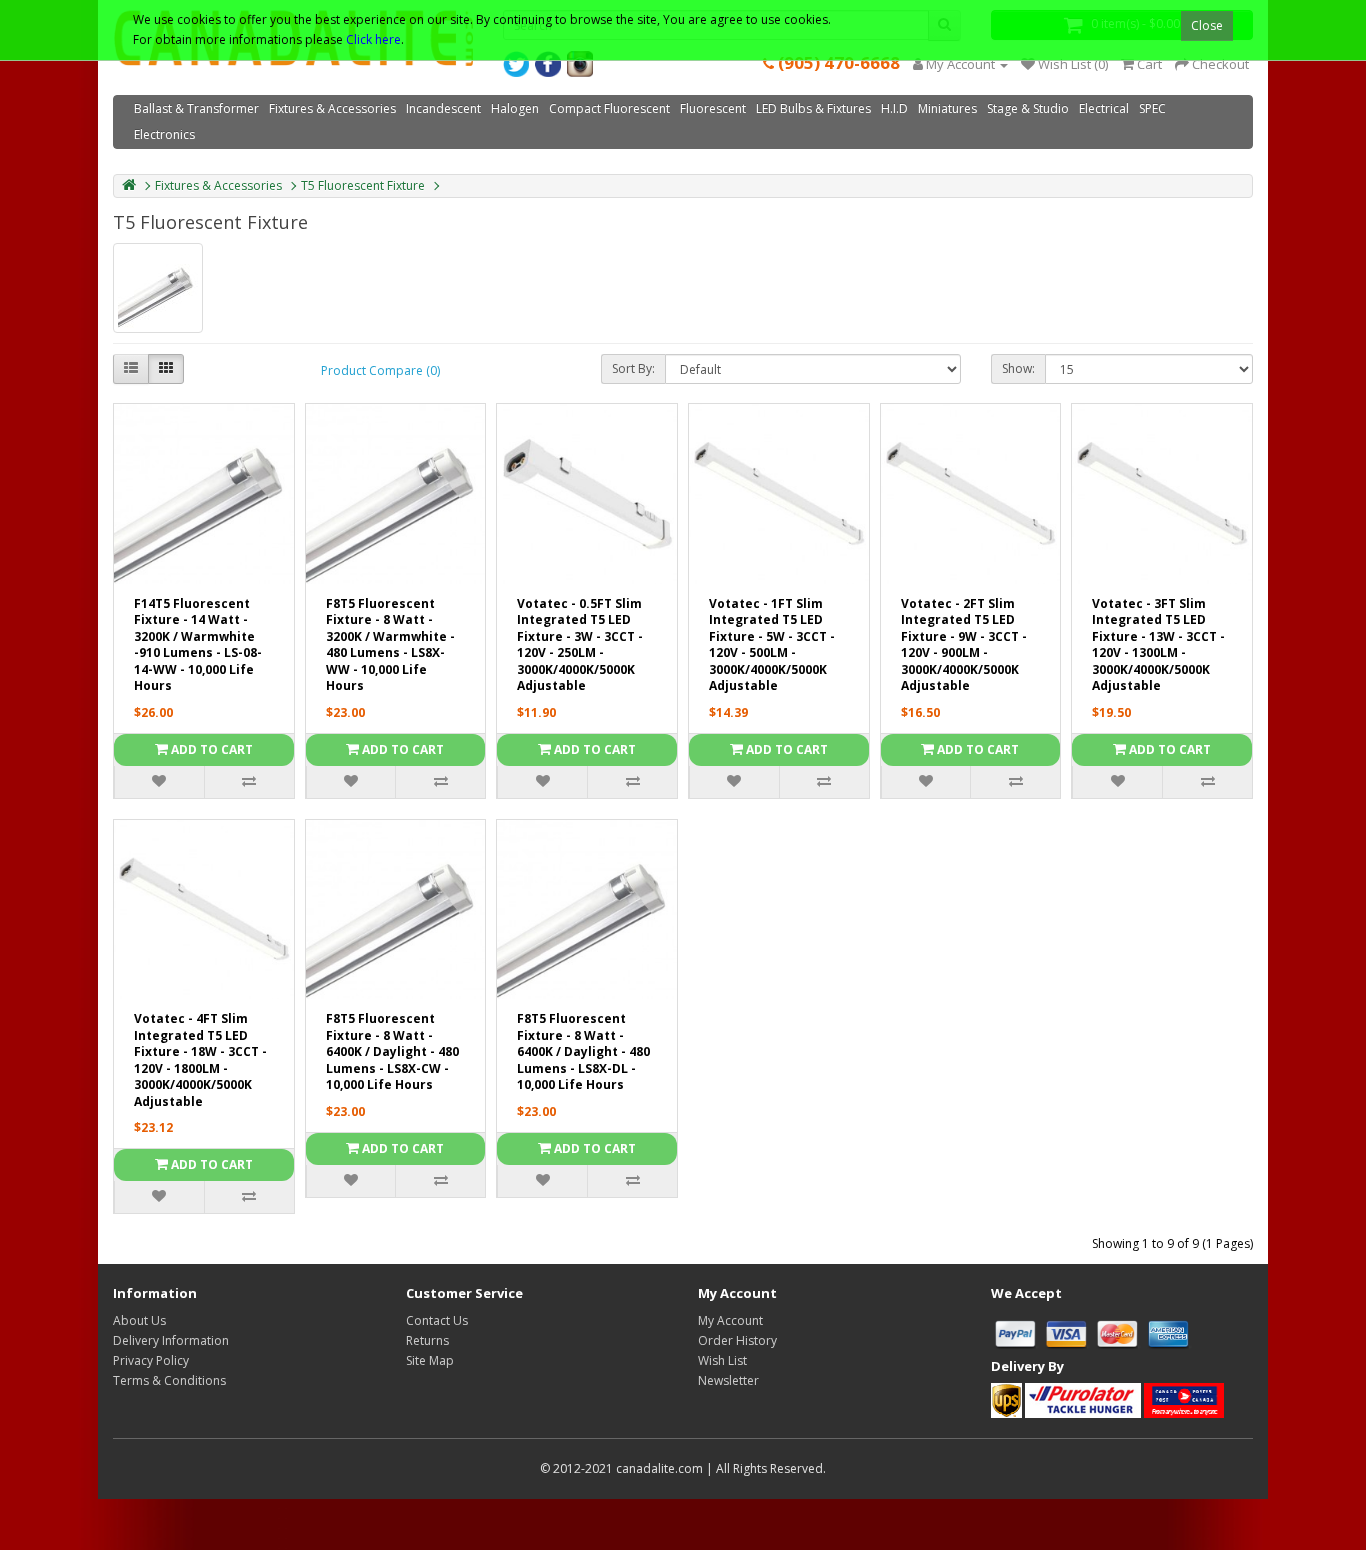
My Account (730, 1320)
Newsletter (728, 1380)
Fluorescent (713, 108)
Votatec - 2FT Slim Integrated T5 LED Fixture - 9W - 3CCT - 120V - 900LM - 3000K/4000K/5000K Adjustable (964, 645)
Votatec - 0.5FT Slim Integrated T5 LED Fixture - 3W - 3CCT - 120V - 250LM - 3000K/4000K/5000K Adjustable (580, 645)
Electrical (1104, 108)
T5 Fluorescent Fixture (363, 185)
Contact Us (437, 1320)
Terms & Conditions (169, 1380)
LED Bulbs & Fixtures (813, 108)
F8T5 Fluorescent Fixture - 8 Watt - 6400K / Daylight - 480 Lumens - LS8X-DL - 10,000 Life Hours (583, 1051)
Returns (427, 1340)
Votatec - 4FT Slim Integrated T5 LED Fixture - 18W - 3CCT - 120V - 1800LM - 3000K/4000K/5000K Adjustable (200, 1060)
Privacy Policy (151, 1360)
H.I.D (894, 108)
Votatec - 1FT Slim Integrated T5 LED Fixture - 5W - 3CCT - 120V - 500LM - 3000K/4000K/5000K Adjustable (772, 645)
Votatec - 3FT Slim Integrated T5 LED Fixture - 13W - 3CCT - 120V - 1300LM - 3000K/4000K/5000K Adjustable (1158, 645)
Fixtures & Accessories (332, 108)
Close (1207, 25)
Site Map (430, 1360)
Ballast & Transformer (196, 108)
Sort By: (633, 368)
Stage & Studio (1028, 108)
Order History (737, 1340)
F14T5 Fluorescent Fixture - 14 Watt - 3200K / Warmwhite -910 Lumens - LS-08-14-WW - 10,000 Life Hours (198, 645)
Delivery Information (171, 1340)
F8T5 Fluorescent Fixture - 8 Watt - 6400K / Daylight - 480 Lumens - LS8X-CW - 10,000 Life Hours (392, 1051)
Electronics (164, 134)
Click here (373, 39)
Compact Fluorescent (609, 108)
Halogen (515, 108)
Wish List (722, 1360)
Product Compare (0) (380, 370)
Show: (1018, 368)
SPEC (1152, 108)
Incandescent (443, 108)
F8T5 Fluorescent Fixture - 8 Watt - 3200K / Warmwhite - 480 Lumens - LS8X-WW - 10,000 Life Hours (390, 645)
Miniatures (947, 108)
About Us (139, 1320)
